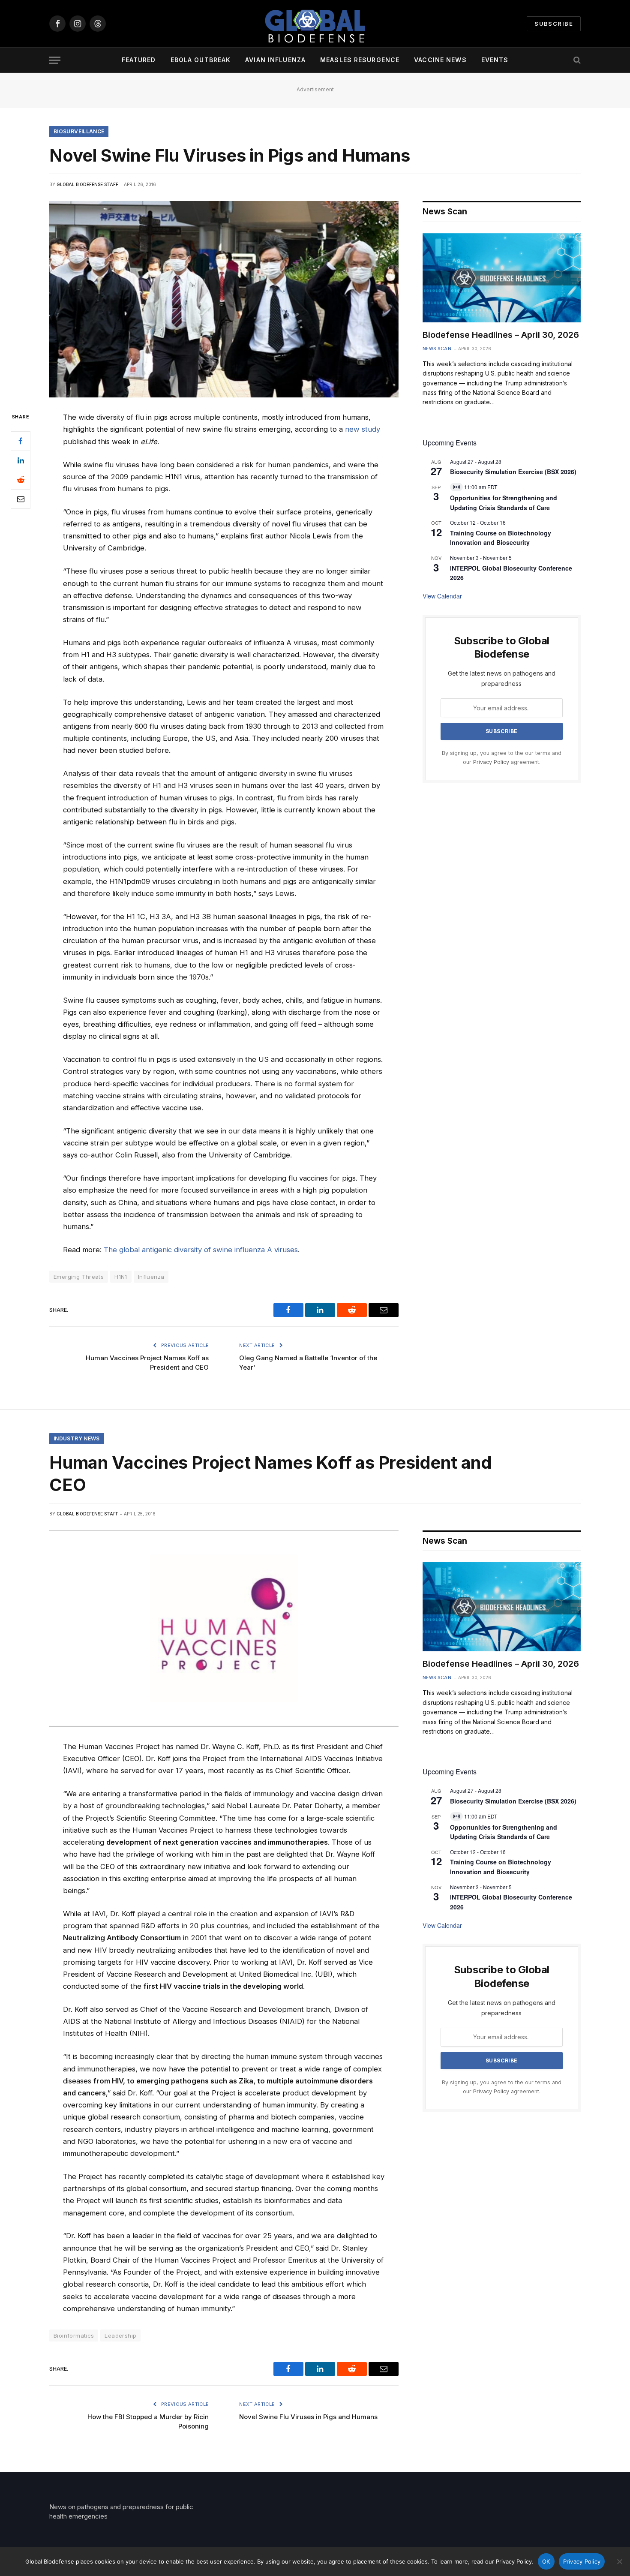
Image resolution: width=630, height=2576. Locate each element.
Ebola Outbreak (201, 60)
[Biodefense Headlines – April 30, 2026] (502, 278)
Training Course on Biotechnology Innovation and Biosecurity (501, 538)
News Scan (437, 349)
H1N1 (121, 1277)
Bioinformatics (74, 2336)
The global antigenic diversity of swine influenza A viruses (201, 1250)
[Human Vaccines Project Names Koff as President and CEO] (224, 1629)
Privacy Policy (491, 762)
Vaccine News (440, 60)
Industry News (77, 1438)
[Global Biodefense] (315, 24)
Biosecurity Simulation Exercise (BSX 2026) (513, 472)
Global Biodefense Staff (87, 184)
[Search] (576, 60)
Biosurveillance (79, 131)
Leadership (120, 2336)
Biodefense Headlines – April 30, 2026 (501, 335)
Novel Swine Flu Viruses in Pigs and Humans (308, 2417)
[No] (619, 2561)
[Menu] (55, 60)
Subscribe (554, 24)
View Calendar (442, 596)
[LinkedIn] (21, 460)
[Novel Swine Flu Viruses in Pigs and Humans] (224, 299)
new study (363, 429)
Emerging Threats (79, 1277)
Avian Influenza (275, 60)
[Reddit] (21, 480)
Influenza (151, 1277)
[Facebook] (21, 441)
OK (546, 2561)
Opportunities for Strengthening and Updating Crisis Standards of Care (504, 1832)
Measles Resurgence (360, 60)
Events (495, 60)
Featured (139, 60)
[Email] (21, 499)
